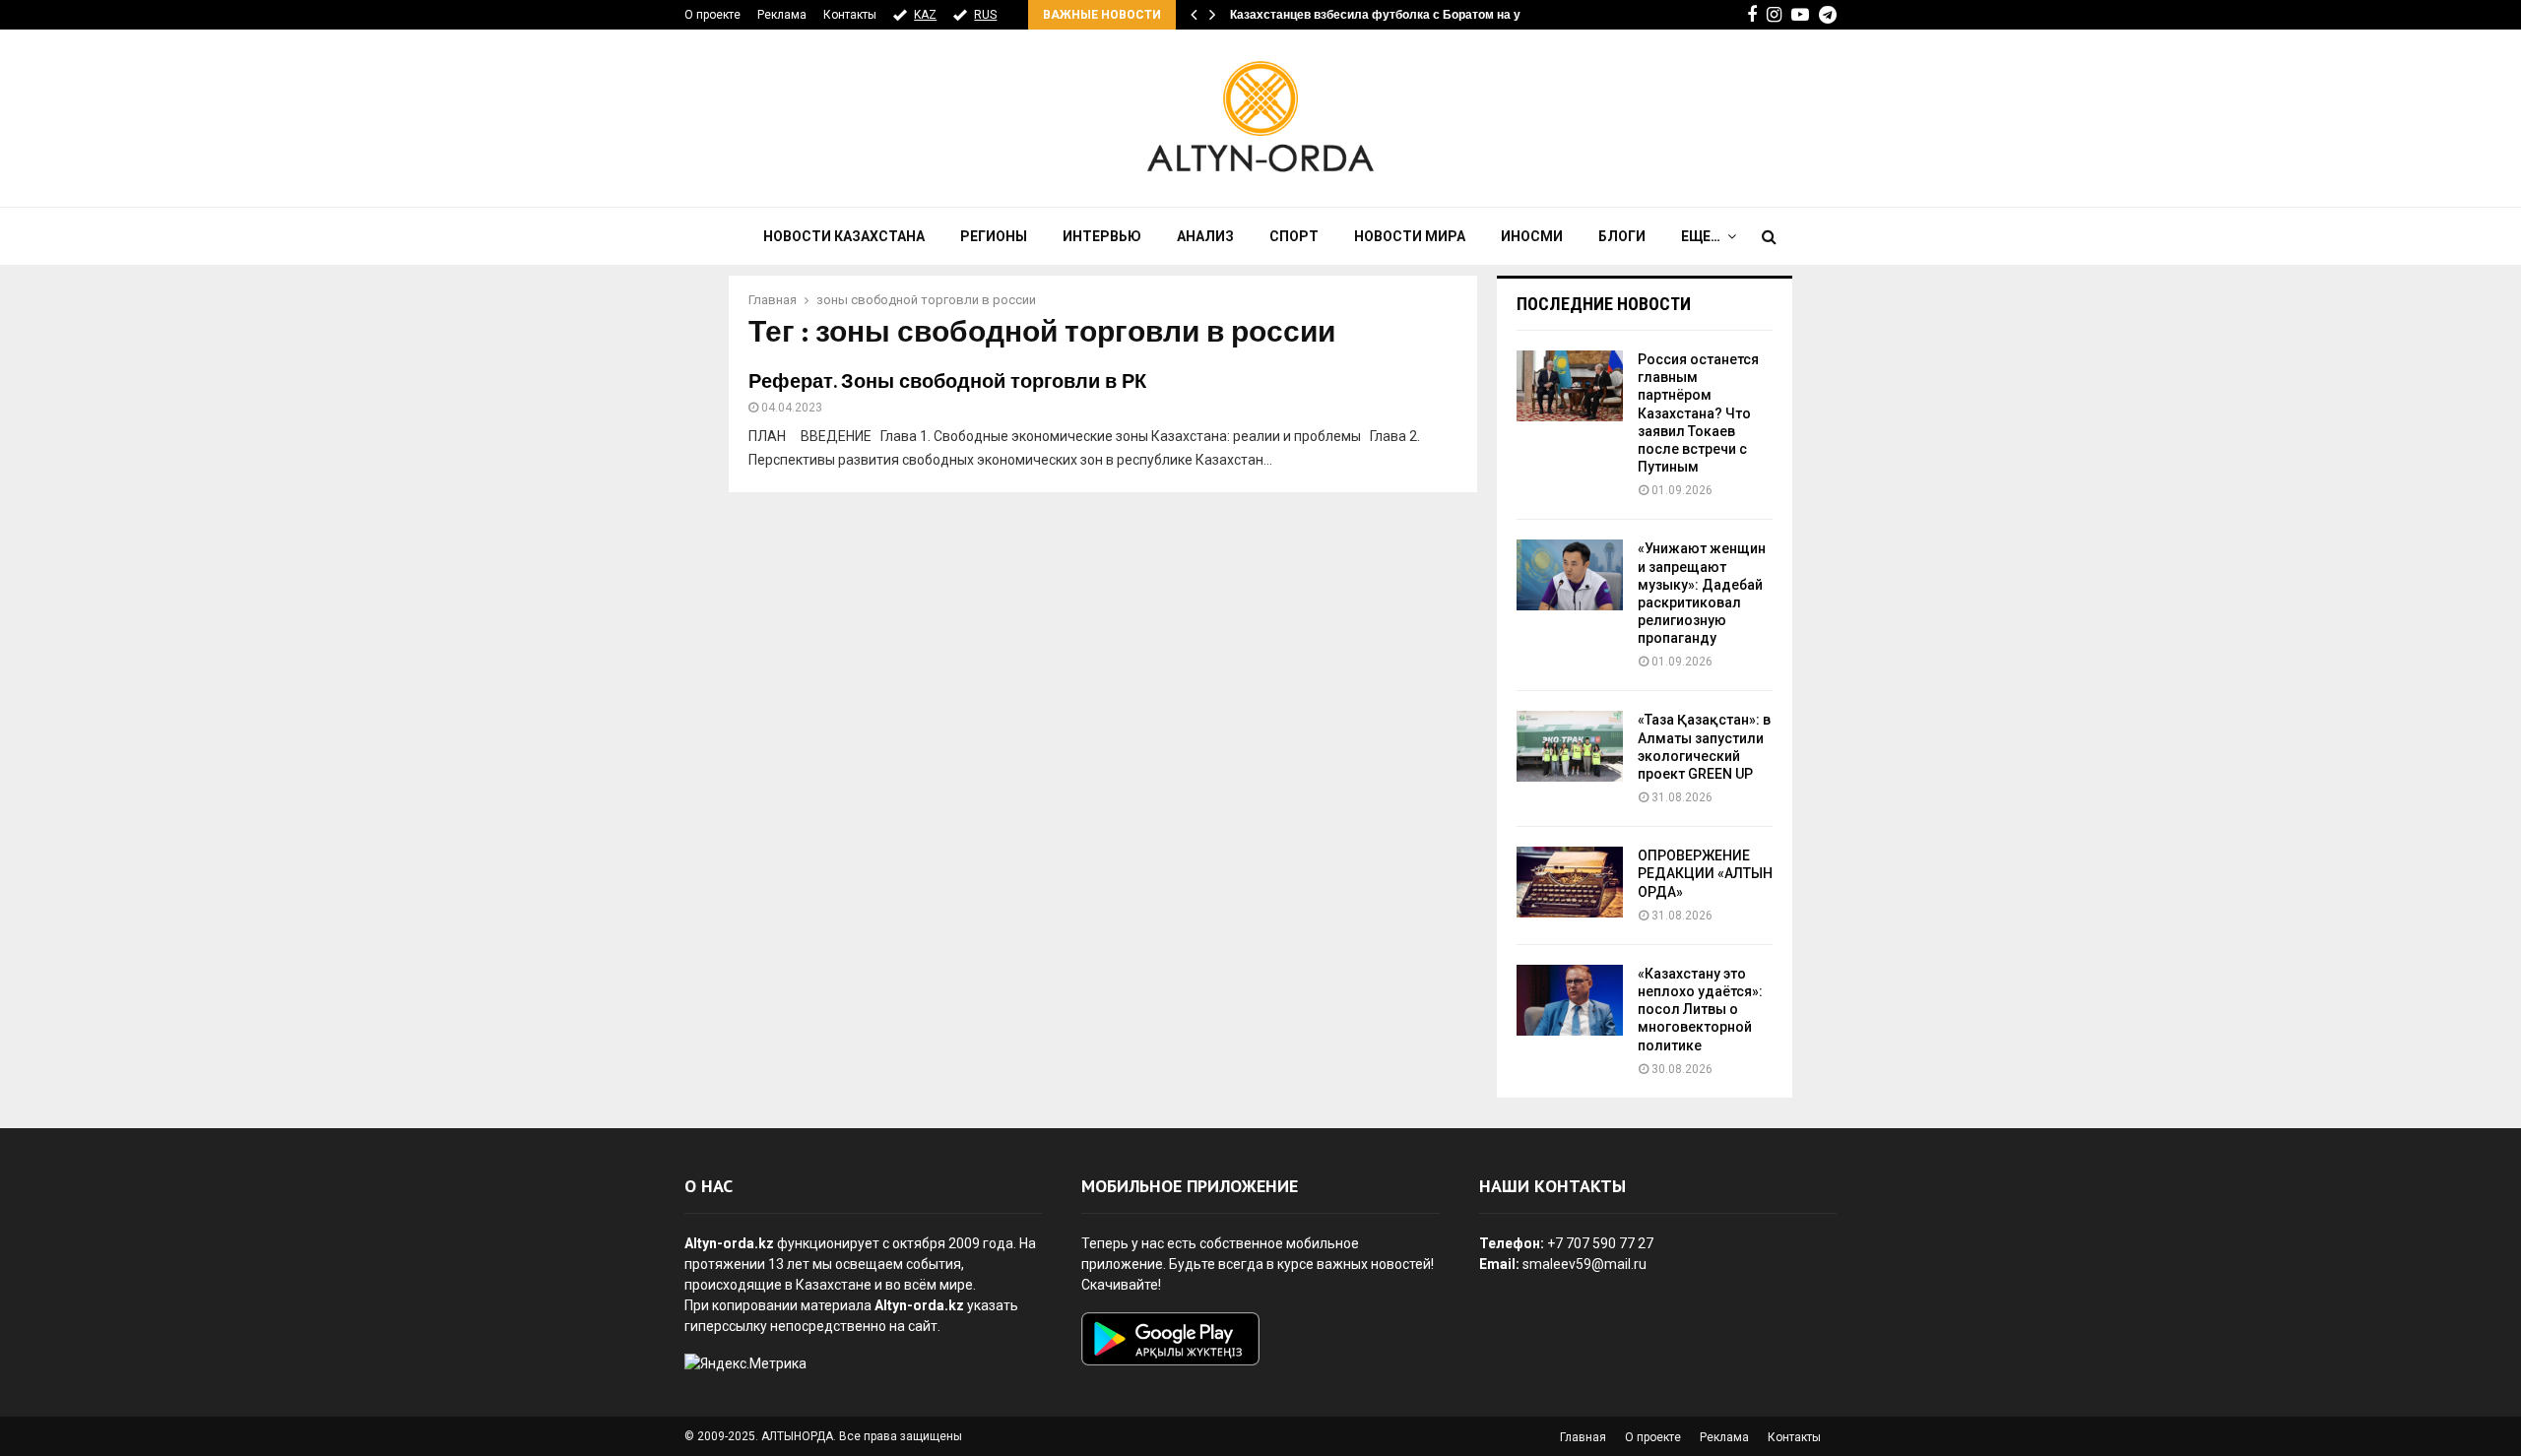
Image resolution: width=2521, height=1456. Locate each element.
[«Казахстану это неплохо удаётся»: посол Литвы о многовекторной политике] (1570, 1000)
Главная (1583, 1437)
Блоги (1622, 236)
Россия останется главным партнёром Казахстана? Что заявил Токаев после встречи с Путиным (1698, 413)
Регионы (994, 236)
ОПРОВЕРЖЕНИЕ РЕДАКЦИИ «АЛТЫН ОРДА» (1705, 873)
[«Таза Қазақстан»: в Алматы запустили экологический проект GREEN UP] (1570, 746)
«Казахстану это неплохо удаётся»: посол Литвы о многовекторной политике (1700, 1010)
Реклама (782, 15)
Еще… (1701, 236)
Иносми (1532, 236)
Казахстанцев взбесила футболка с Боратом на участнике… (1407, 15)
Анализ (1205, 236)
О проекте (712, 15)
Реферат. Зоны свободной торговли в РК (947, 382)
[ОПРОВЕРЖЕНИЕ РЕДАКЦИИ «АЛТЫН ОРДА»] (1570, 882)
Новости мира (1410, 236)
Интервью (1102, 236)
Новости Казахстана (844, 236)
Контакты (850, 15)
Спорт (1294, 236)
